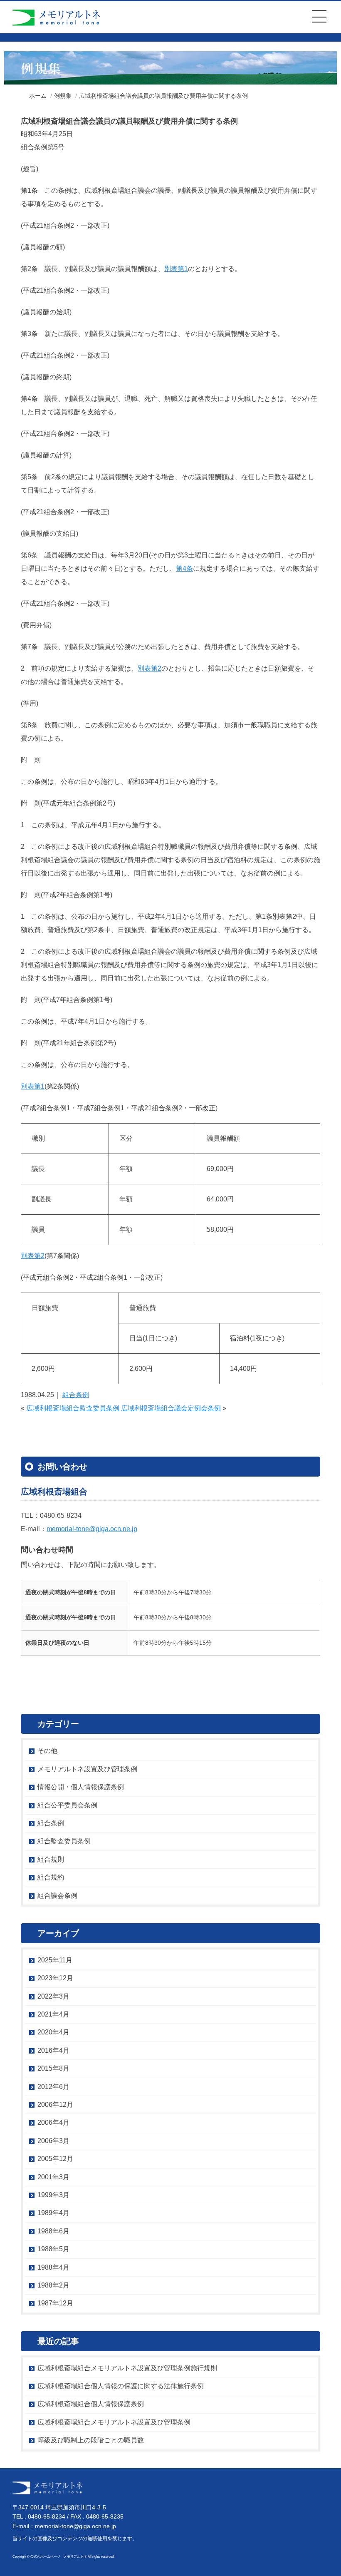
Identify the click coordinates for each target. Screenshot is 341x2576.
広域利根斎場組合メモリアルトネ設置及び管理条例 (114, 2422)
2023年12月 (55, 1978)
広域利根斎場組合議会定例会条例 (171, 1408)
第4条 (184, 568)
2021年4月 (53, 2014)
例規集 (63, 96)
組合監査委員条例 (64, 1841)
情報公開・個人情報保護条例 (81, 1787)
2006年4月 (53, 2122)
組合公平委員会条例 (67, 1805)
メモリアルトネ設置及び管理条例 (87, 1769)
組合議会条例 (57, 1896)
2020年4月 (53, 2032)
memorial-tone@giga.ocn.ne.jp (92, 1529)
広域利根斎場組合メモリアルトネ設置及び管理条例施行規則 (127, 2368)
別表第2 (149, 668)
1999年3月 (53, 2195)
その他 (47, 1751)
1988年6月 (53, 2231)
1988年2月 (53, 2285)
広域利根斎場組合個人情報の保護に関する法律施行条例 (121, 2386)
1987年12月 (55, 2303)
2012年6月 (53, 2087)
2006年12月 (55, 2105)
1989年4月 (53, 2213)
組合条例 (76, 1395)
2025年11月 (55, 1960)
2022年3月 (53, 1996)
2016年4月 (53, 2050)
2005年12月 (55, 2159)
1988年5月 (53, 2249)
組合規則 (51, 1859)
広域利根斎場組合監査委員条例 (73, 1408)
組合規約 (51, 1877)
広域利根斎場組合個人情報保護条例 (91, 2404)
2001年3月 (53, 2177)
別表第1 (176, 269)
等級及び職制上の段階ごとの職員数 (91, 2440)
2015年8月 (53, 2068)
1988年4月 (53, 2267)
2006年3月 (53, 2141)
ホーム (38, 96)
